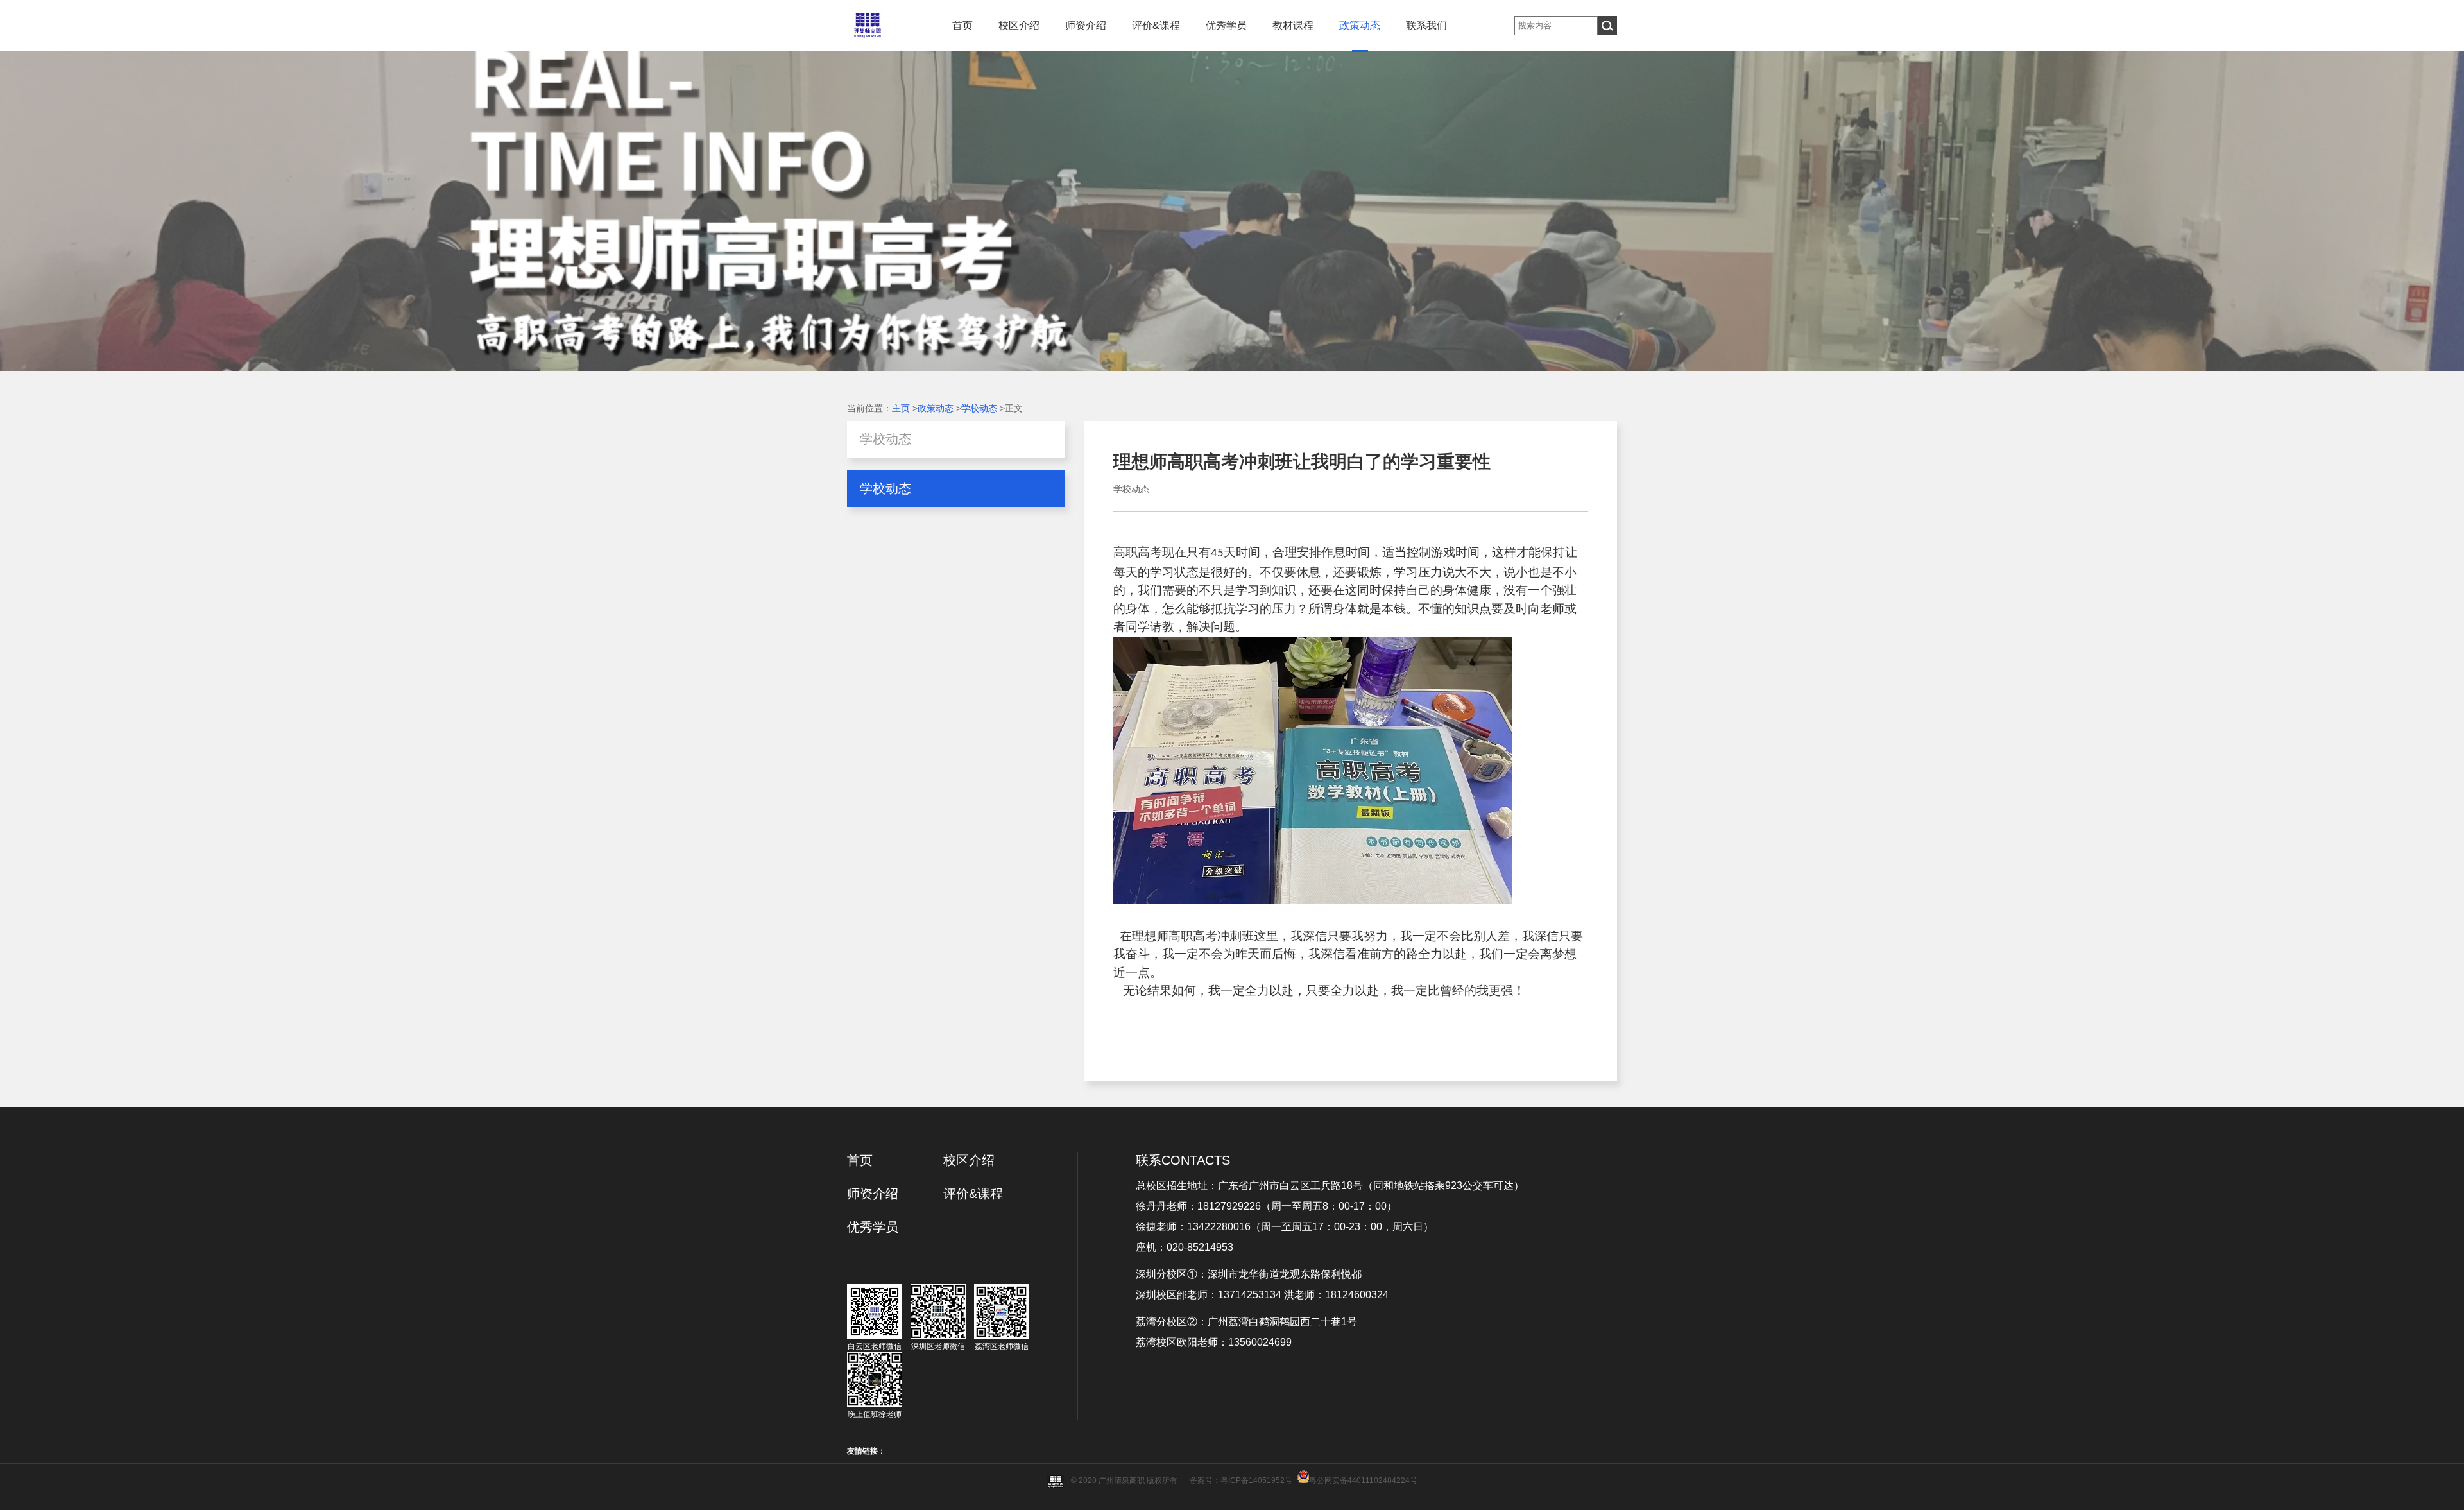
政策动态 (1360, 25)
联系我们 (1426, 25)
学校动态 (979, 408)
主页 (901, 408)
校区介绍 (1019, 25)
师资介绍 (1086, 25)
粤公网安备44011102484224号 (1363, 1480)
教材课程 (1293, 25)
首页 (963, 25)
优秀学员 (1226, 25)
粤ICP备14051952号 (1256, 1480)
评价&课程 (1156, 25)
